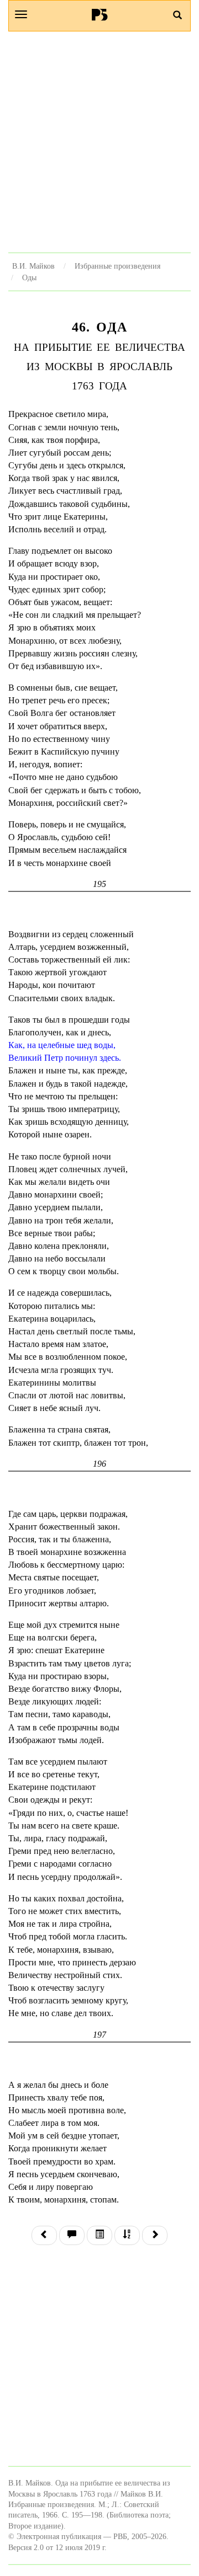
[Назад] (44, 2235)
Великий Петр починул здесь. (65, 1058)
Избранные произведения (117, 266)
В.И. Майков (33, 266)
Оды (29, 277)
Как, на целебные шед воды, (62, 1045)
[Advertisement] (99, 142)
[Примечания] (72, 2235)
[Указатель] (127, 2235)
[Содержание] (99, 2235)
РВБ (100, 14)
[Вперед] (155, 2235)
